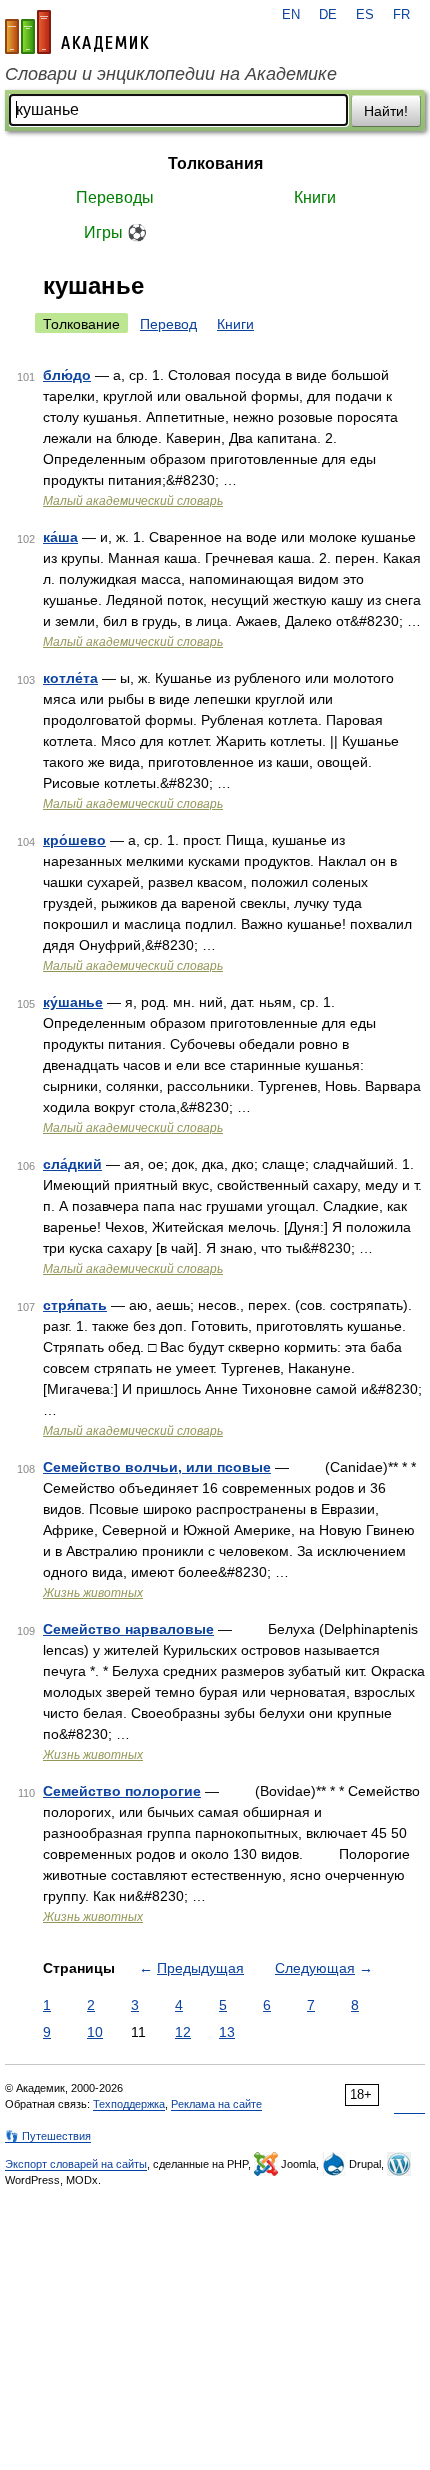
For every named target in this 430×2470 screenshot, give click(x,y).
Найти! (386, 111)
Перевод (168, 324)
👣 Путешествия (48, 2136)
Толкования (215, 163)
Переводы (115, 197)
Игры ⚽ (115, 232)
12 (183, 2032)
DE (328, 15)
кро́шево (74, 840)
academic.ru (77, 32)
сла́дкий (72, 1164)
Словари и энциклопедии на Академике (171, 74)
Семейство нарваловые (128, 1629)
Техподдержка (129, 2104)
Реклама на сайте (216, 2104)
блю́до (67, 375)
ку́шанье (73, 1002)
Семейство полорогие (122, 1791)
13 (227, 2032)
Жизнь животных (93, 1593)
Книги (315, 197)
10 (95, 2032)
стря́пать (75, 1305)
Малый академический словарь (133, 501)
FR (401, 15)
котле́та (70, 678)
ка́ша (60, 537)
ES (365, 15)
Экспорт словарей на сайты (76, 2164)
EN (291, 15)
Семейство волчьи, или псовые (157, 1467)
